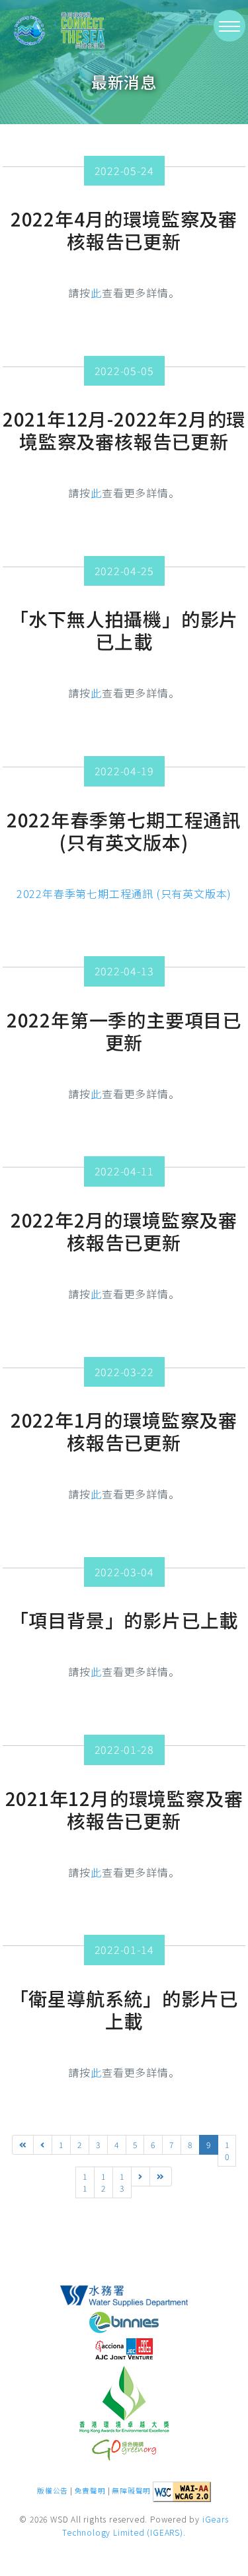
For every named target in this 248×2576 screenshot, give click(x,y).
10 (227, 2150)
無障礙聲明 (131, 2491)
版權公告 (53, 2491)
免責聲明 (90, 2491)
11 (85, 2182)
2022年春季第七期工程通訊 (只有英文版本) (124, 893)
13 (122, 2182)
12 (103, 2182)
